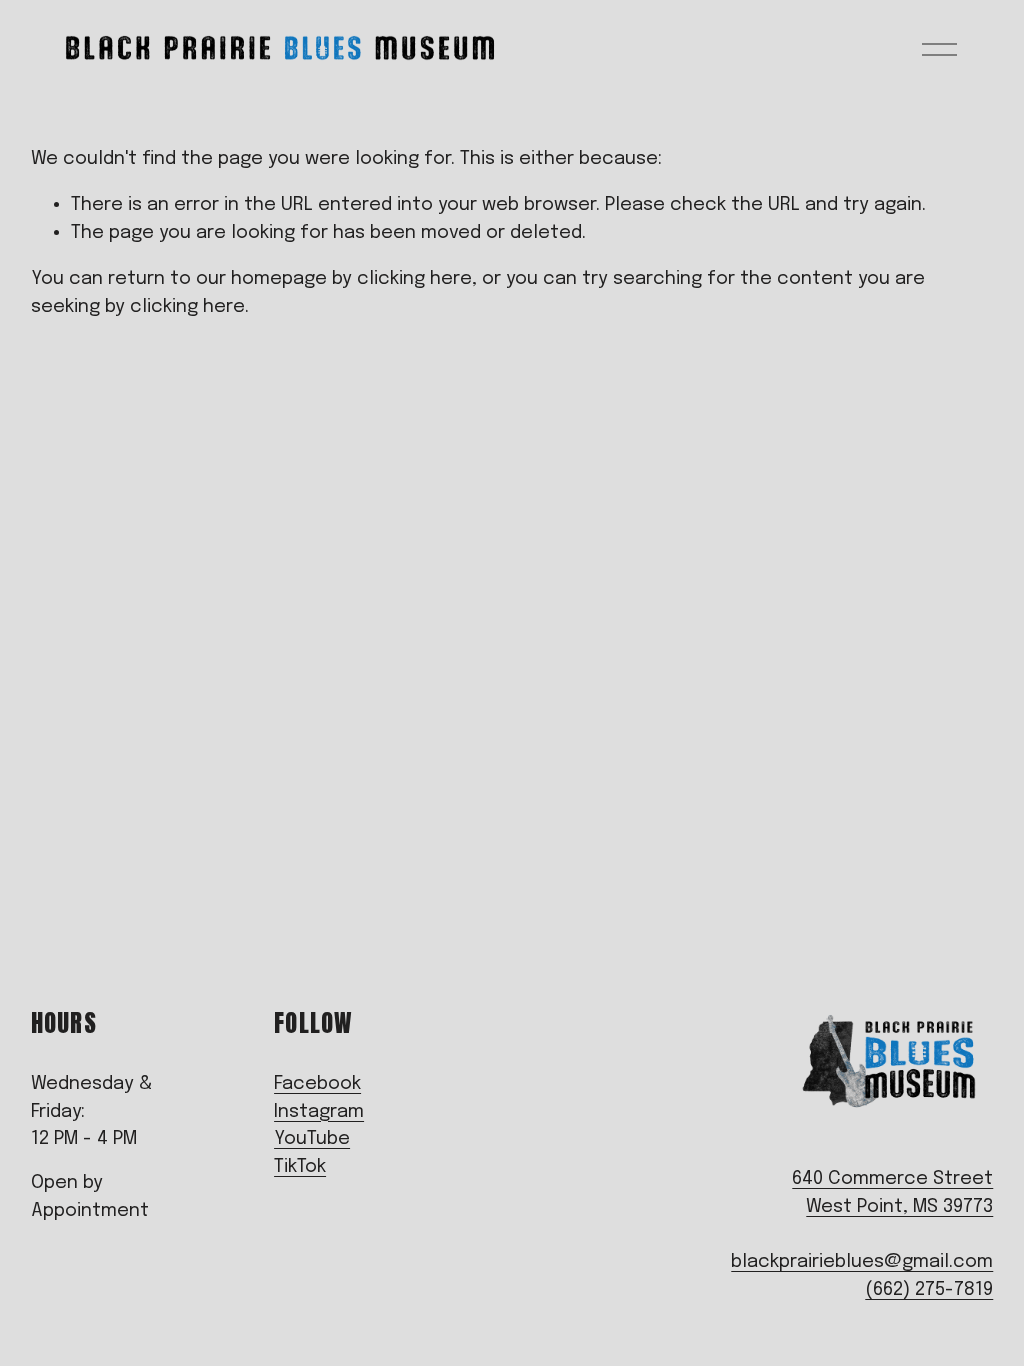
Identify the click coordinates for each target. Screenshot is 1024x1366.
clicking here (414, 278)
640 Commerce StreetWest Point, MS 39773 (892, 1192)
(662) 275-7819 (929, 1289)
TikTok (300, 1166)
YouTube (312, 1138)
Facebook (317, 1083)
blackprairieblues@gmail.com (862, 1261)
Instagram (319, 1111)
